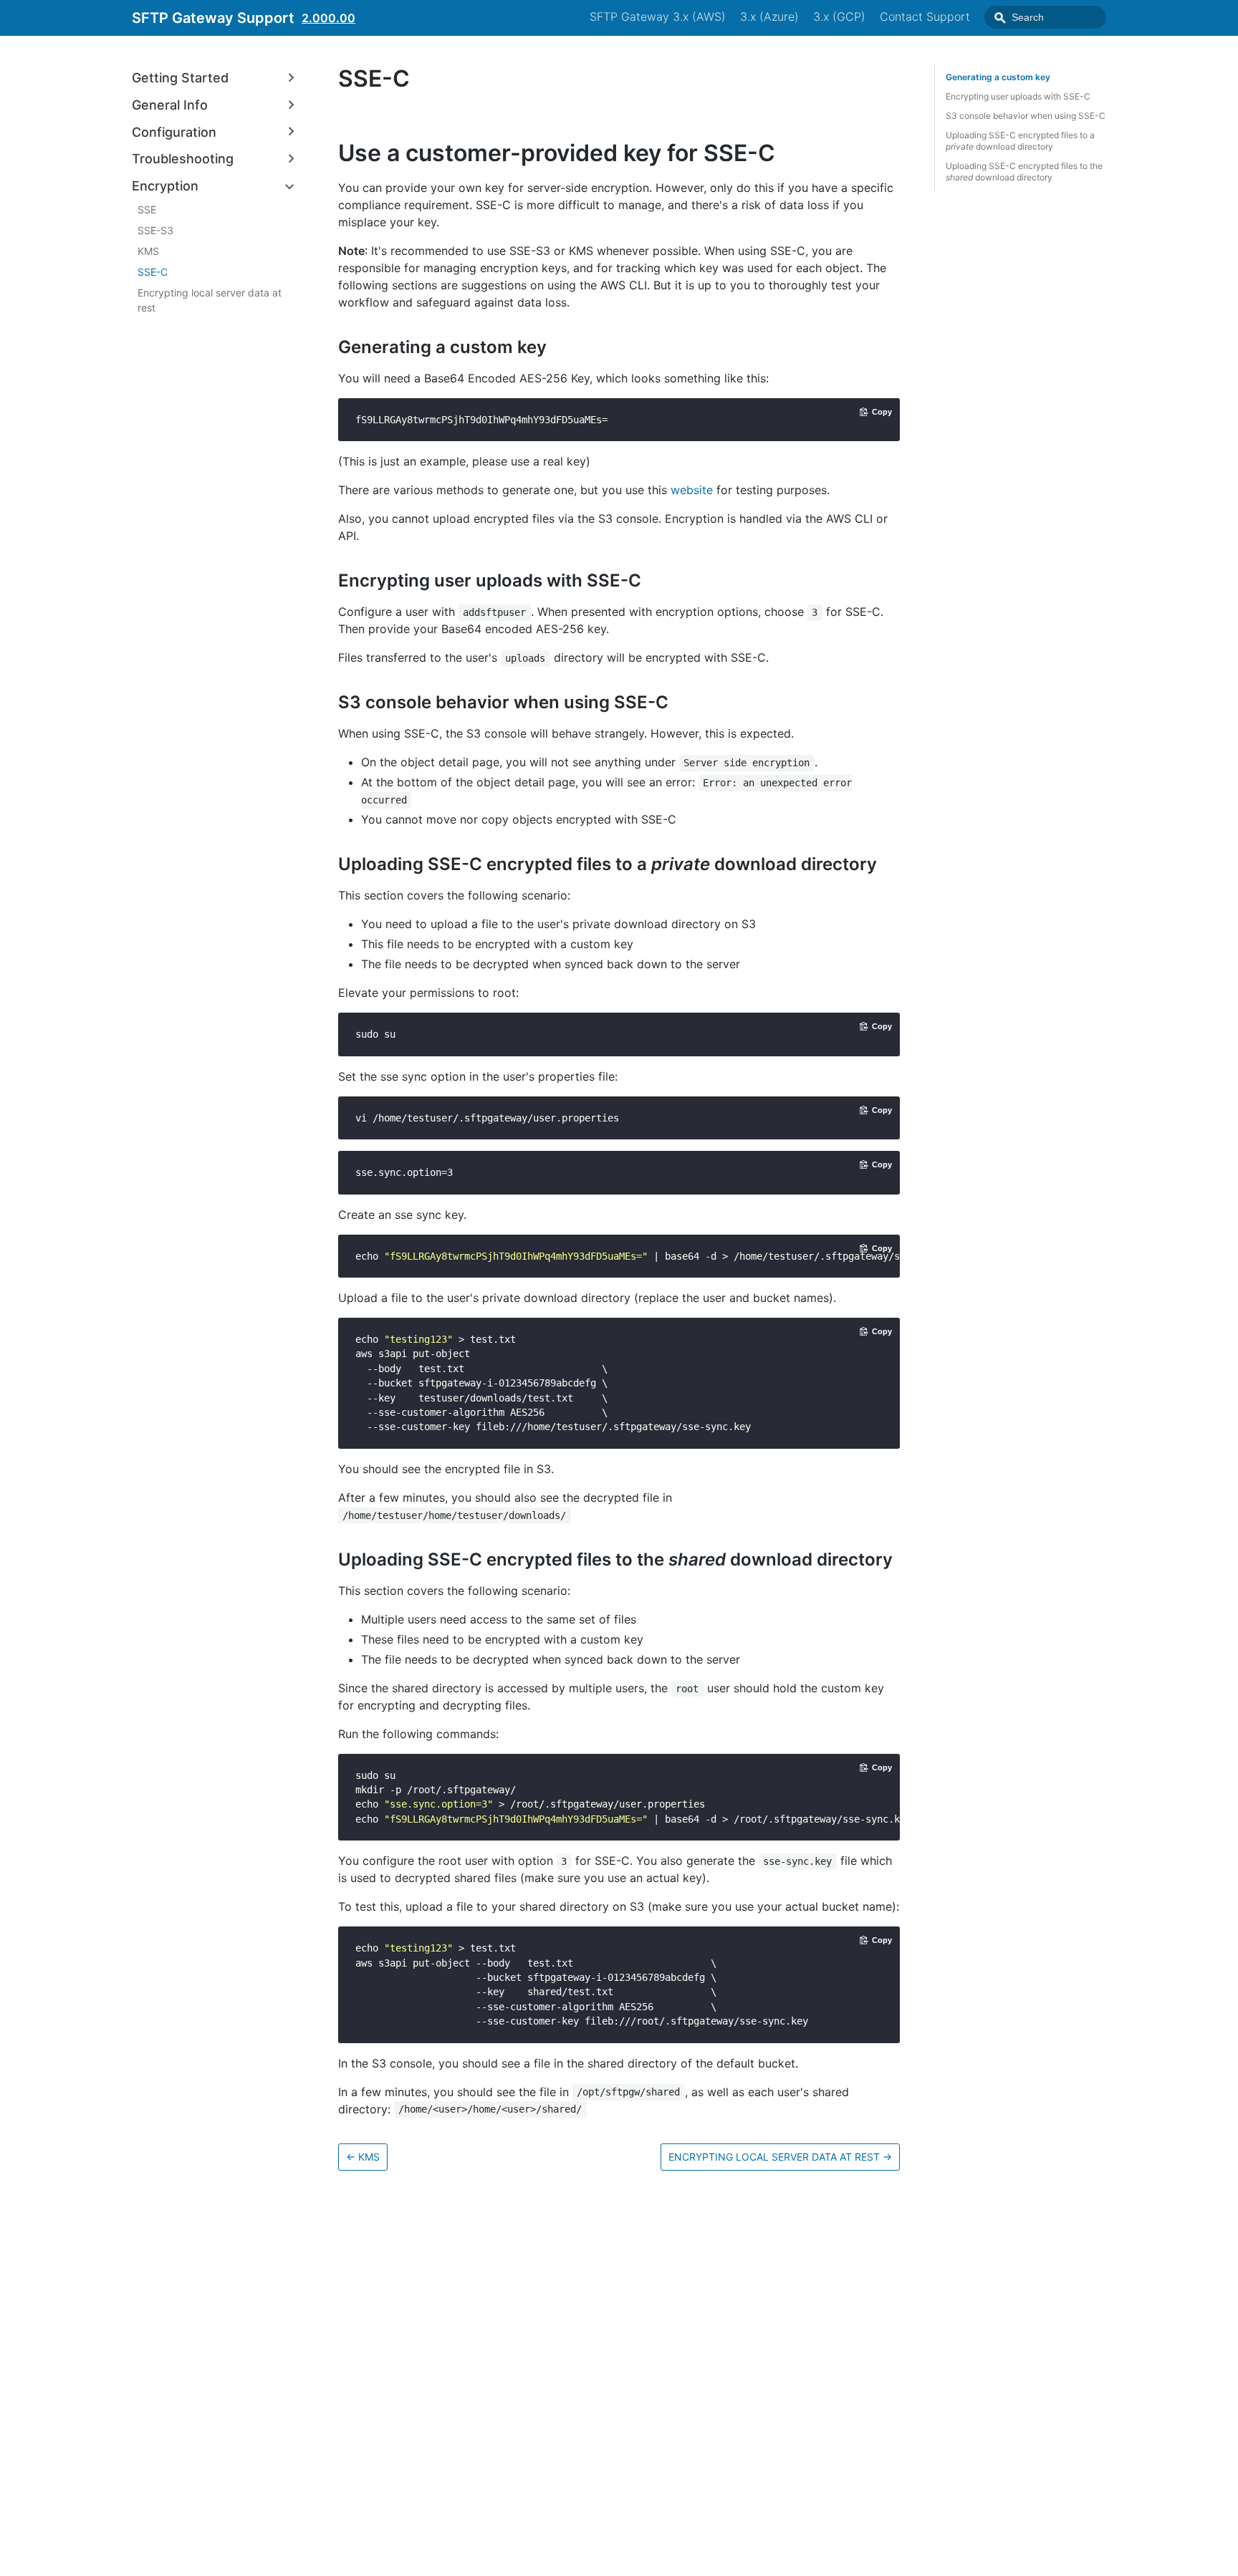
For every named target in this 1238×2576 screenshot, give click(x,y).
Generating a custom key (998, 77)
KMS (148, 251)
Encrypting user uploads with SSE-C (1018, 96)
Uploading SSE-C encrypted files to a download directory (1020, 141)
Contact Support (925, 16)
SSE (147, 209)
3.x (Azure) (769, 16)
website (692, 490)
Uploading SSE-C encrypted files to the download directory (1024, 172)
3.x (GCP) (839, 16)
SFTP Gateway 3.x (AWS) (658, 16)
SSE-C (153, 272)
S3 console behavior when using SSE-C (1026, 116)
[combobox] (1045, 17)
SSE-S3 (155, 230)
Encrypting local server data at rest (210, 300)
